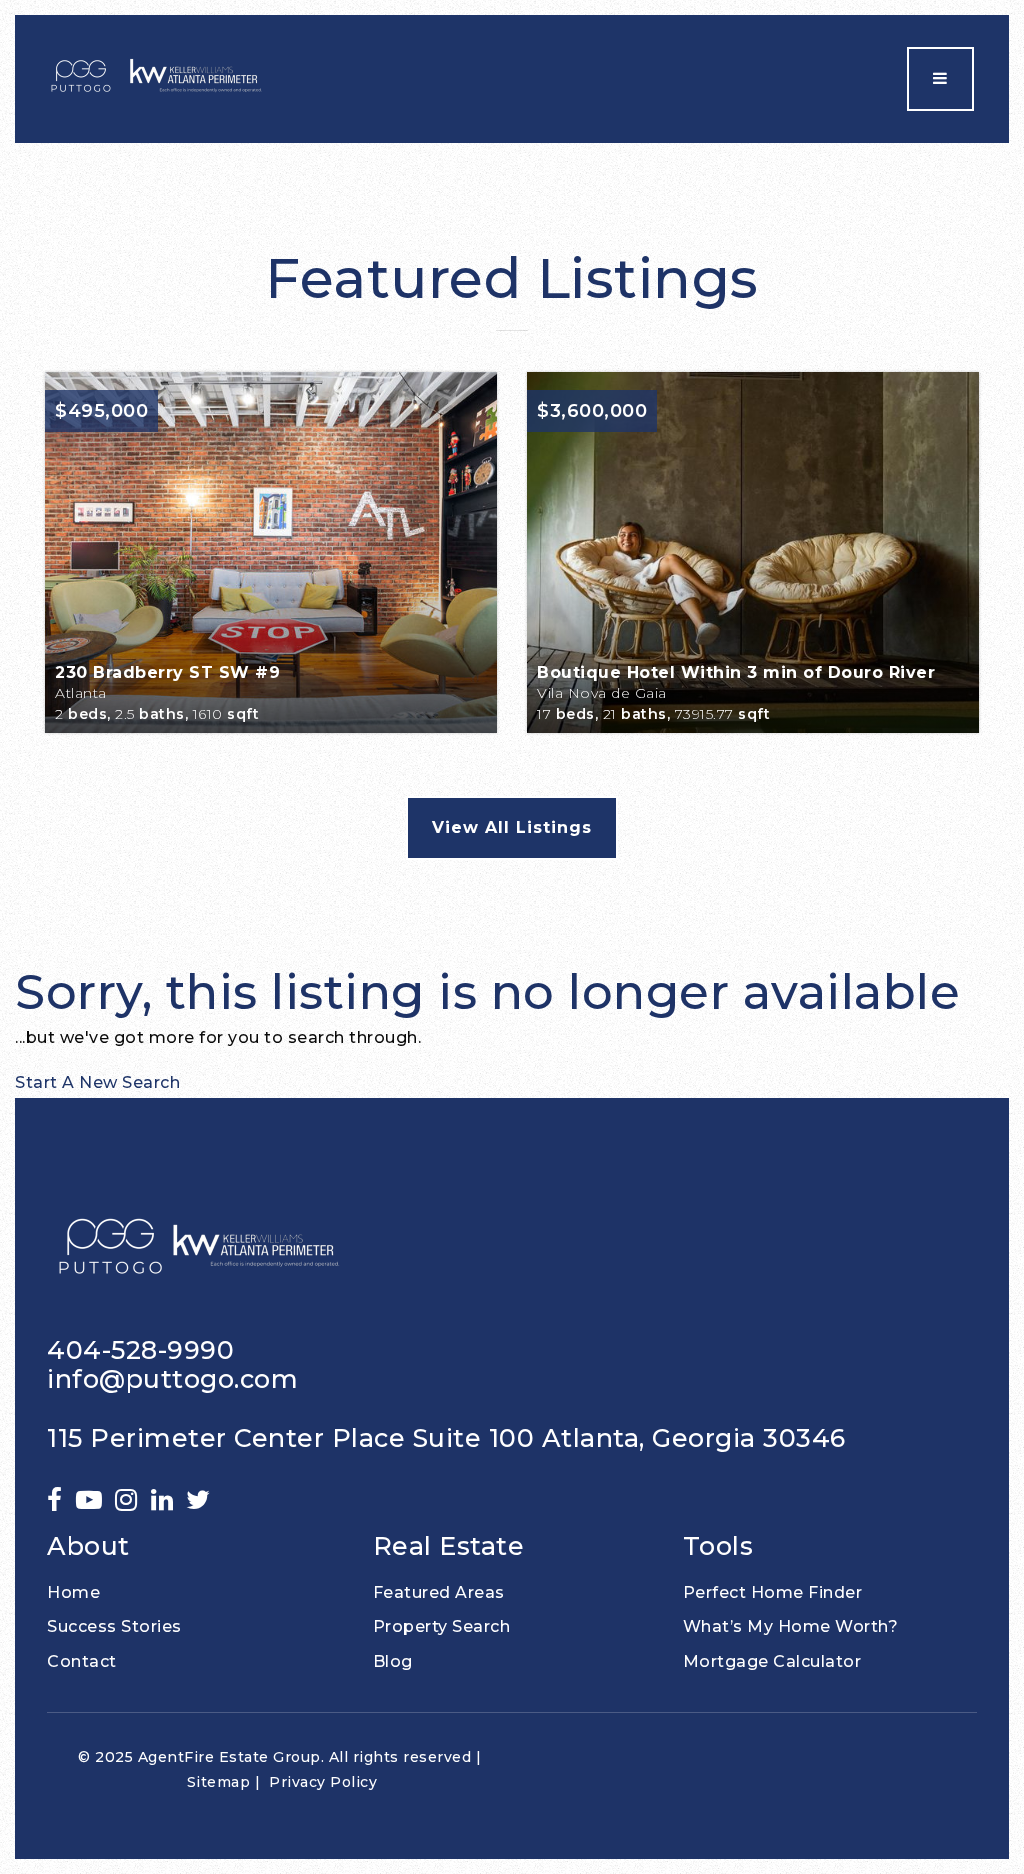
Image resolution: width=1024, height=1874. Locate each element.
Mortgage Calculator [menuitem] (772, 1661)
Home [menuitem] (73, 1592)
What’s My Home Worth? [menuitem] (791, 1626)
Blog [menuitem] (393, 1661)
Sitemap (219, 1782)
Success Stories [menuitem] (114, 1626)
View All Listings (512, 827)
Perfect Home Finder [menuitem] (773, 1592)
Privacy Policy (323, 1782)
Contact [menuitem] (82, 1661)
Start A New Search (97, 1082)
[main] (512, 620)
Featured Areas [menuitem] (439, 1592)
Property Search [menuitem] (442, 1626)
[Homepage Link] (158, 77)
